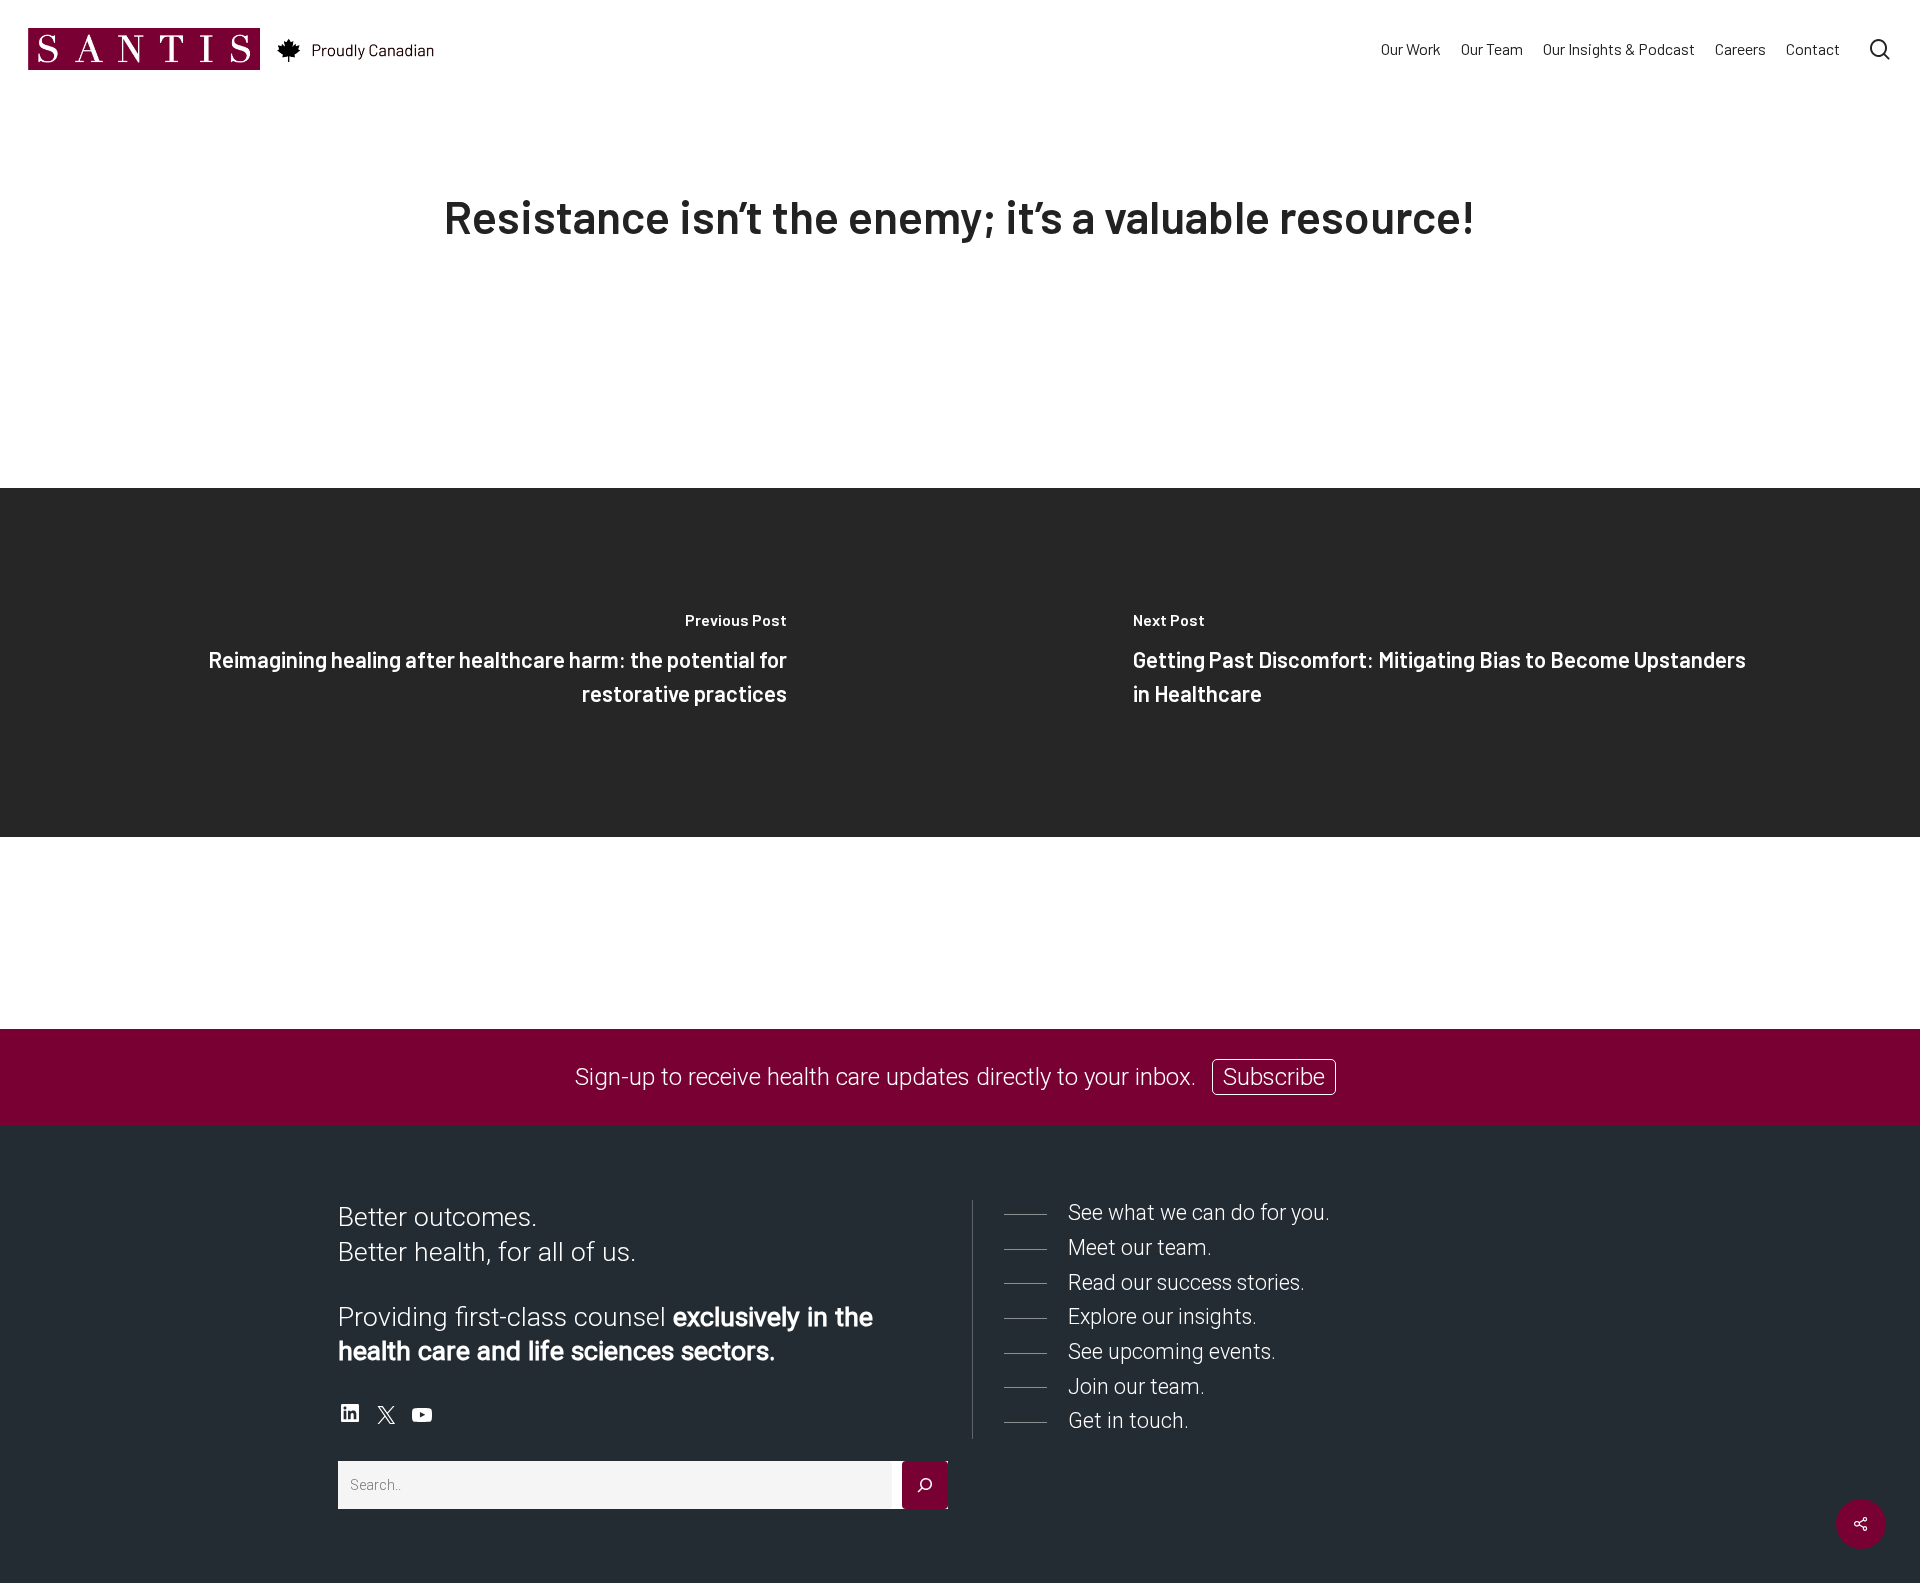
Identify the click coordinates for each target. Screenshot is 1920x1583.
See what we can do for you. (1199, 1212)
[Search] (925, 1485)
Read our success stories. (1186, 1282)
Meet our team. (1140, 1247)
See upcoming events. (1172, 1351)
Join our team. (1136, 1386)
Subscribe (1274, 1077)
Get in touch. (1128, 1420)
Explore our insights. (1162, 1316)
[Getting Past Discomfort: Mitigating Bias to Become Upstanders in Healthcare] (1440, 662)
